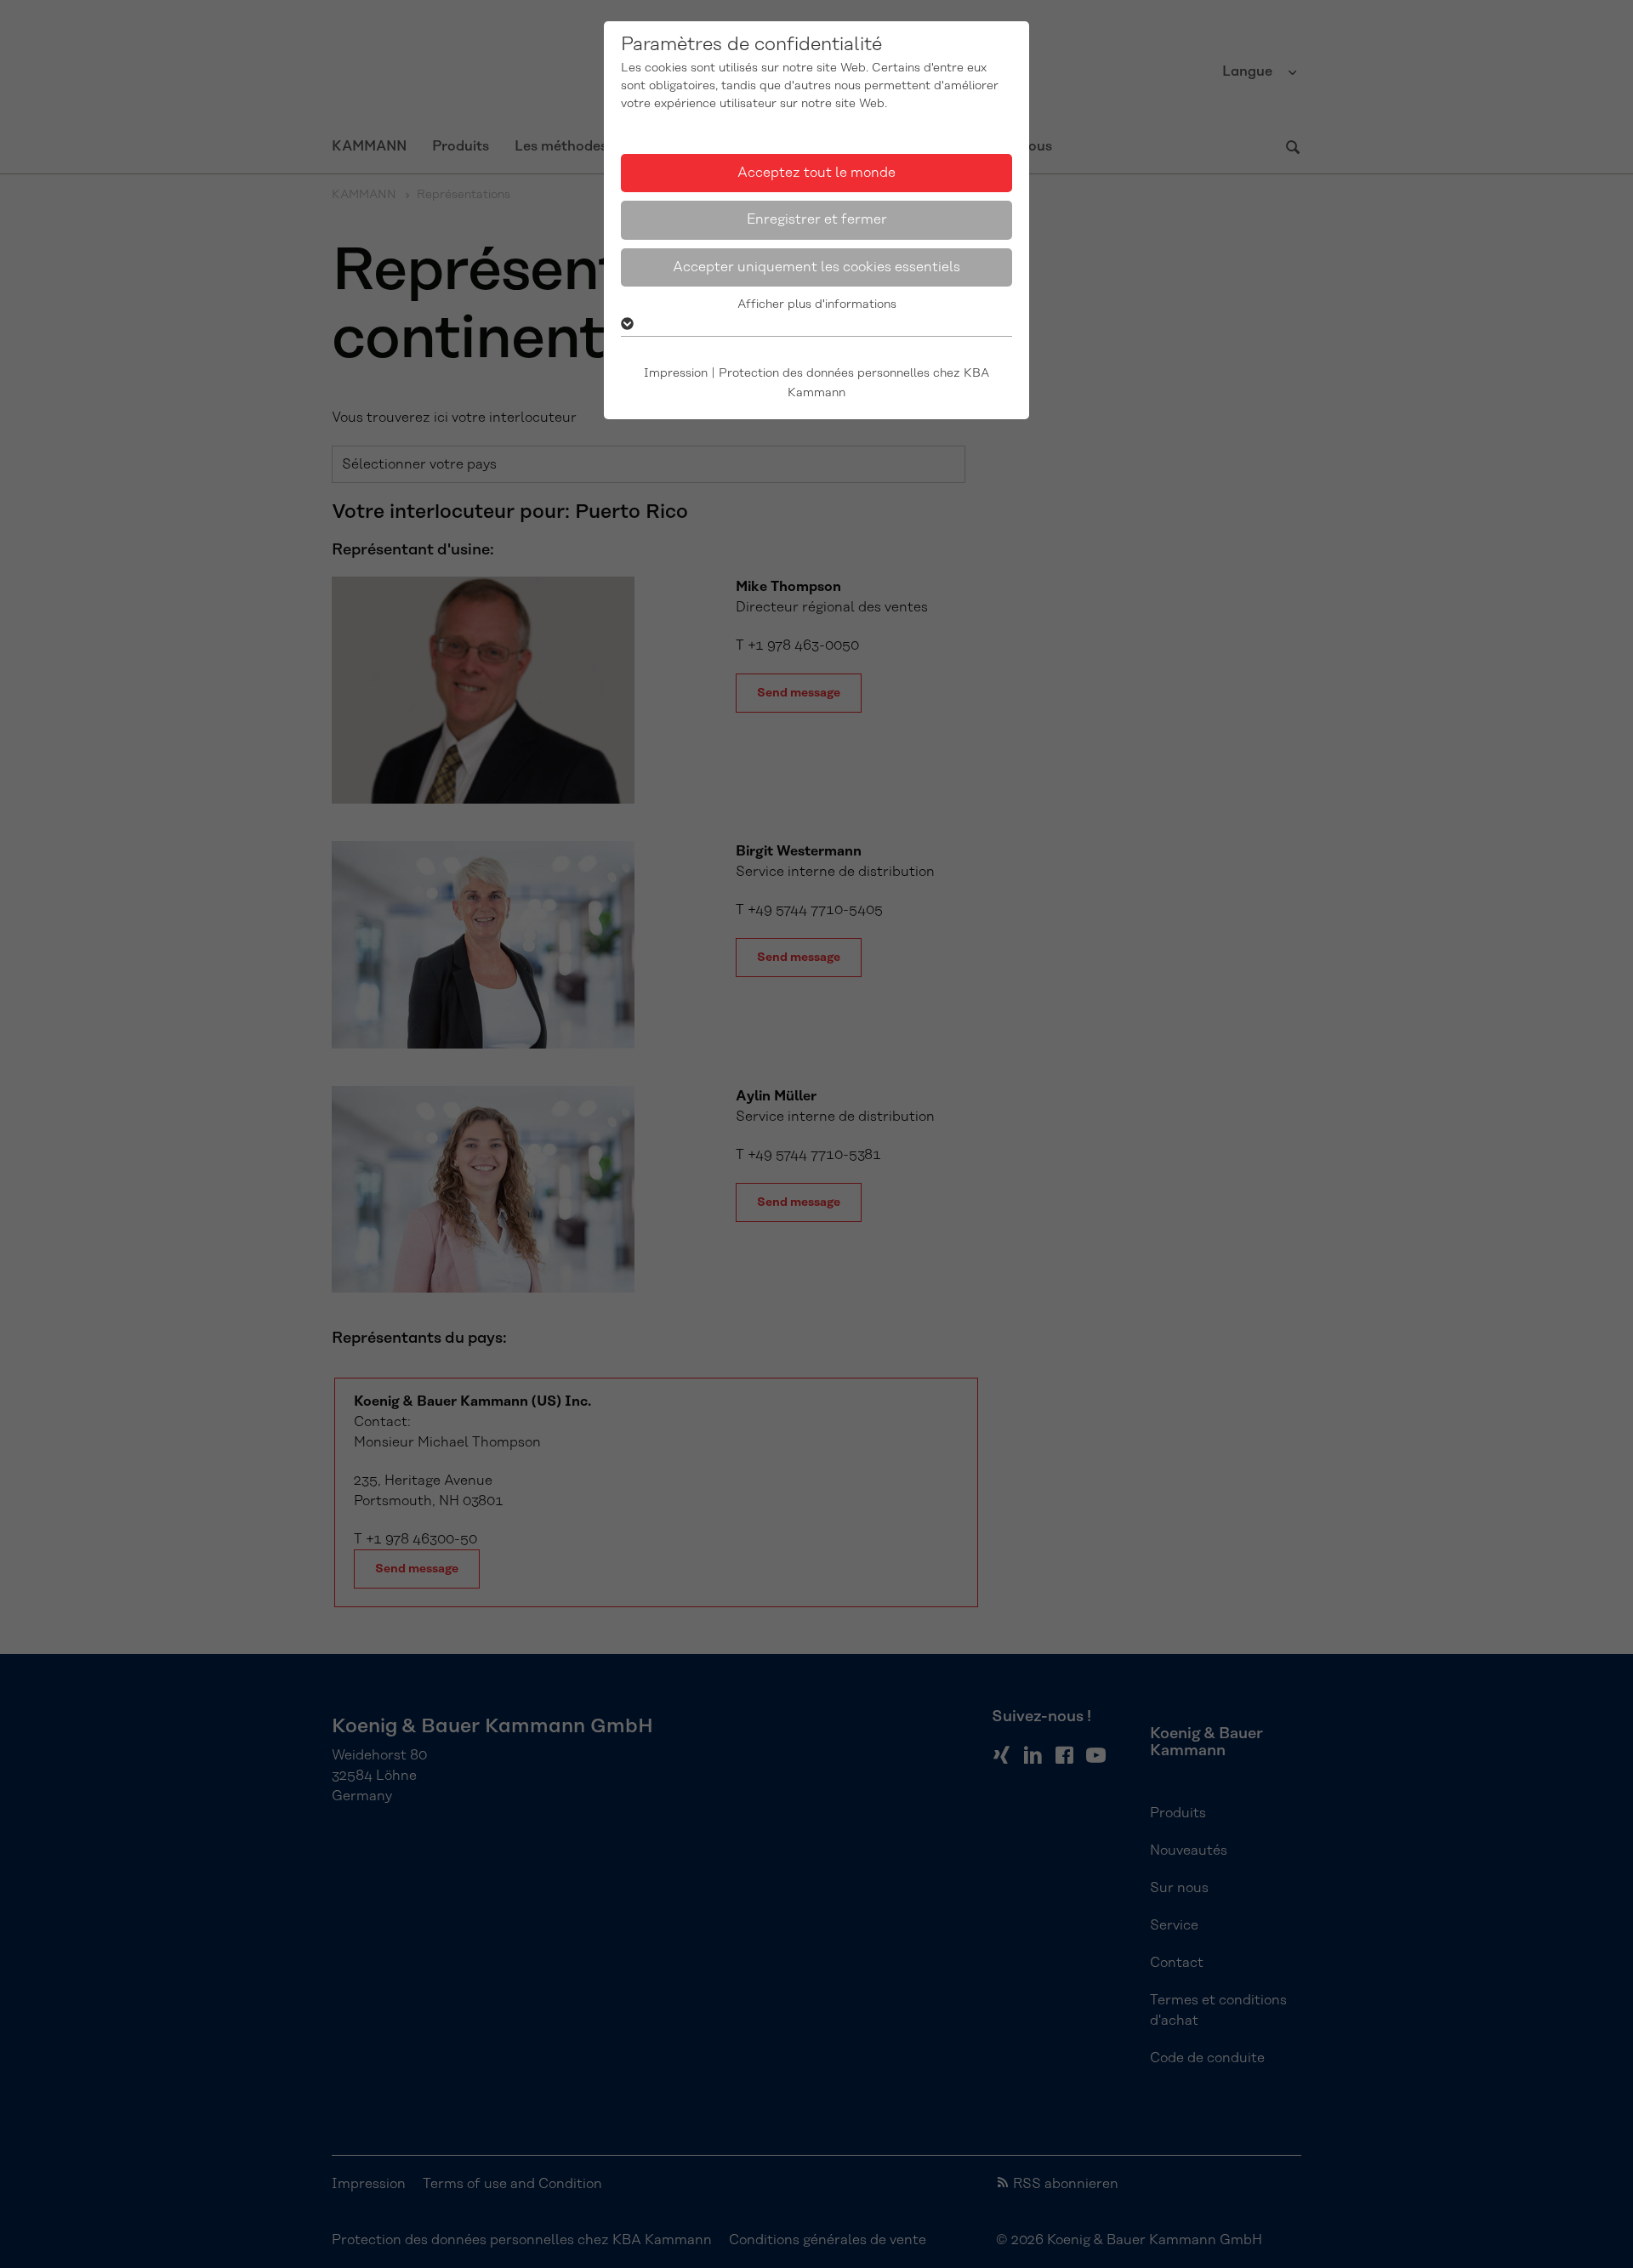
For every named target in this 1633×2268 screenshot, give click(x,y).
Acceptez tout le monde (816, 173)
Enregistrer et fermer (817, 219)
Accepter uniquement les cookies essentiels (816, 267)
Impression (676, 373)
